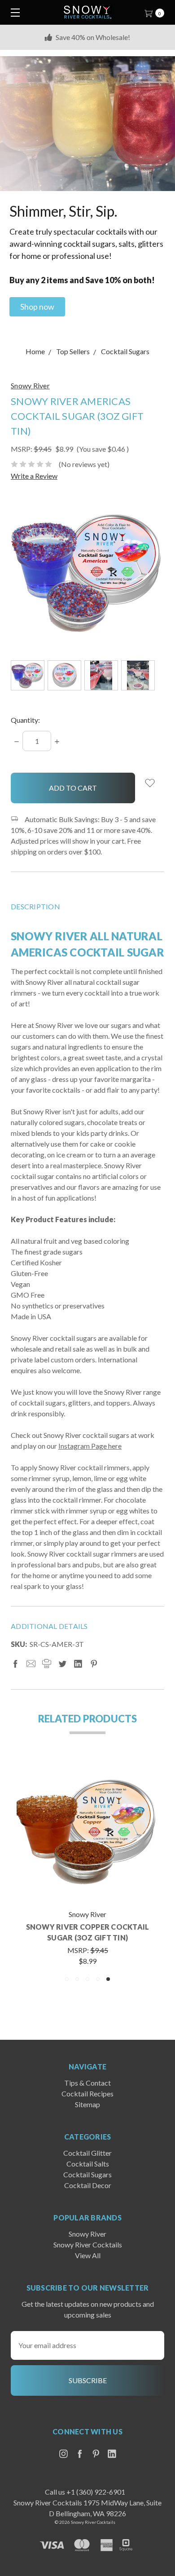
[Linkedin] (78, 1664)
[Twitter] (62, 1664)
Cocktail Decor (88, 2185)
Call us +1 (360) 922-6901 (85, 2492)
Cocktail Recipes (87, 2093)
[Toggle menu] (12, 12)
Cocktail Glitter (87, 2153)
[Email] (31, 1664)
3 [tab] (87, 1979)
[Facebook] (15, 1664)
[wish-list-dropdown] (150, 783)
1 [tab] (67, 1979)
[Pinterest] (94, 1664)
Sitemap (87, 2104)
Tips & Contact (87, 2083)
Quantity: (25, 720)
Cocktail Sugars (87, 2174)
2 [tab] (77, 1979)
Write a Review (34, 476)
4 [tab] (98, 1979)
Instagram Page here (90, 1446)
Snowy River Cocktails (88, 2245)
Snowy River (87, 2234)
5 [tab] (108, 1979)
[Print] (47, 1664)
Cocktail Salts (88, 2164)
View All (88, 2255)
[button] (37, 307)
